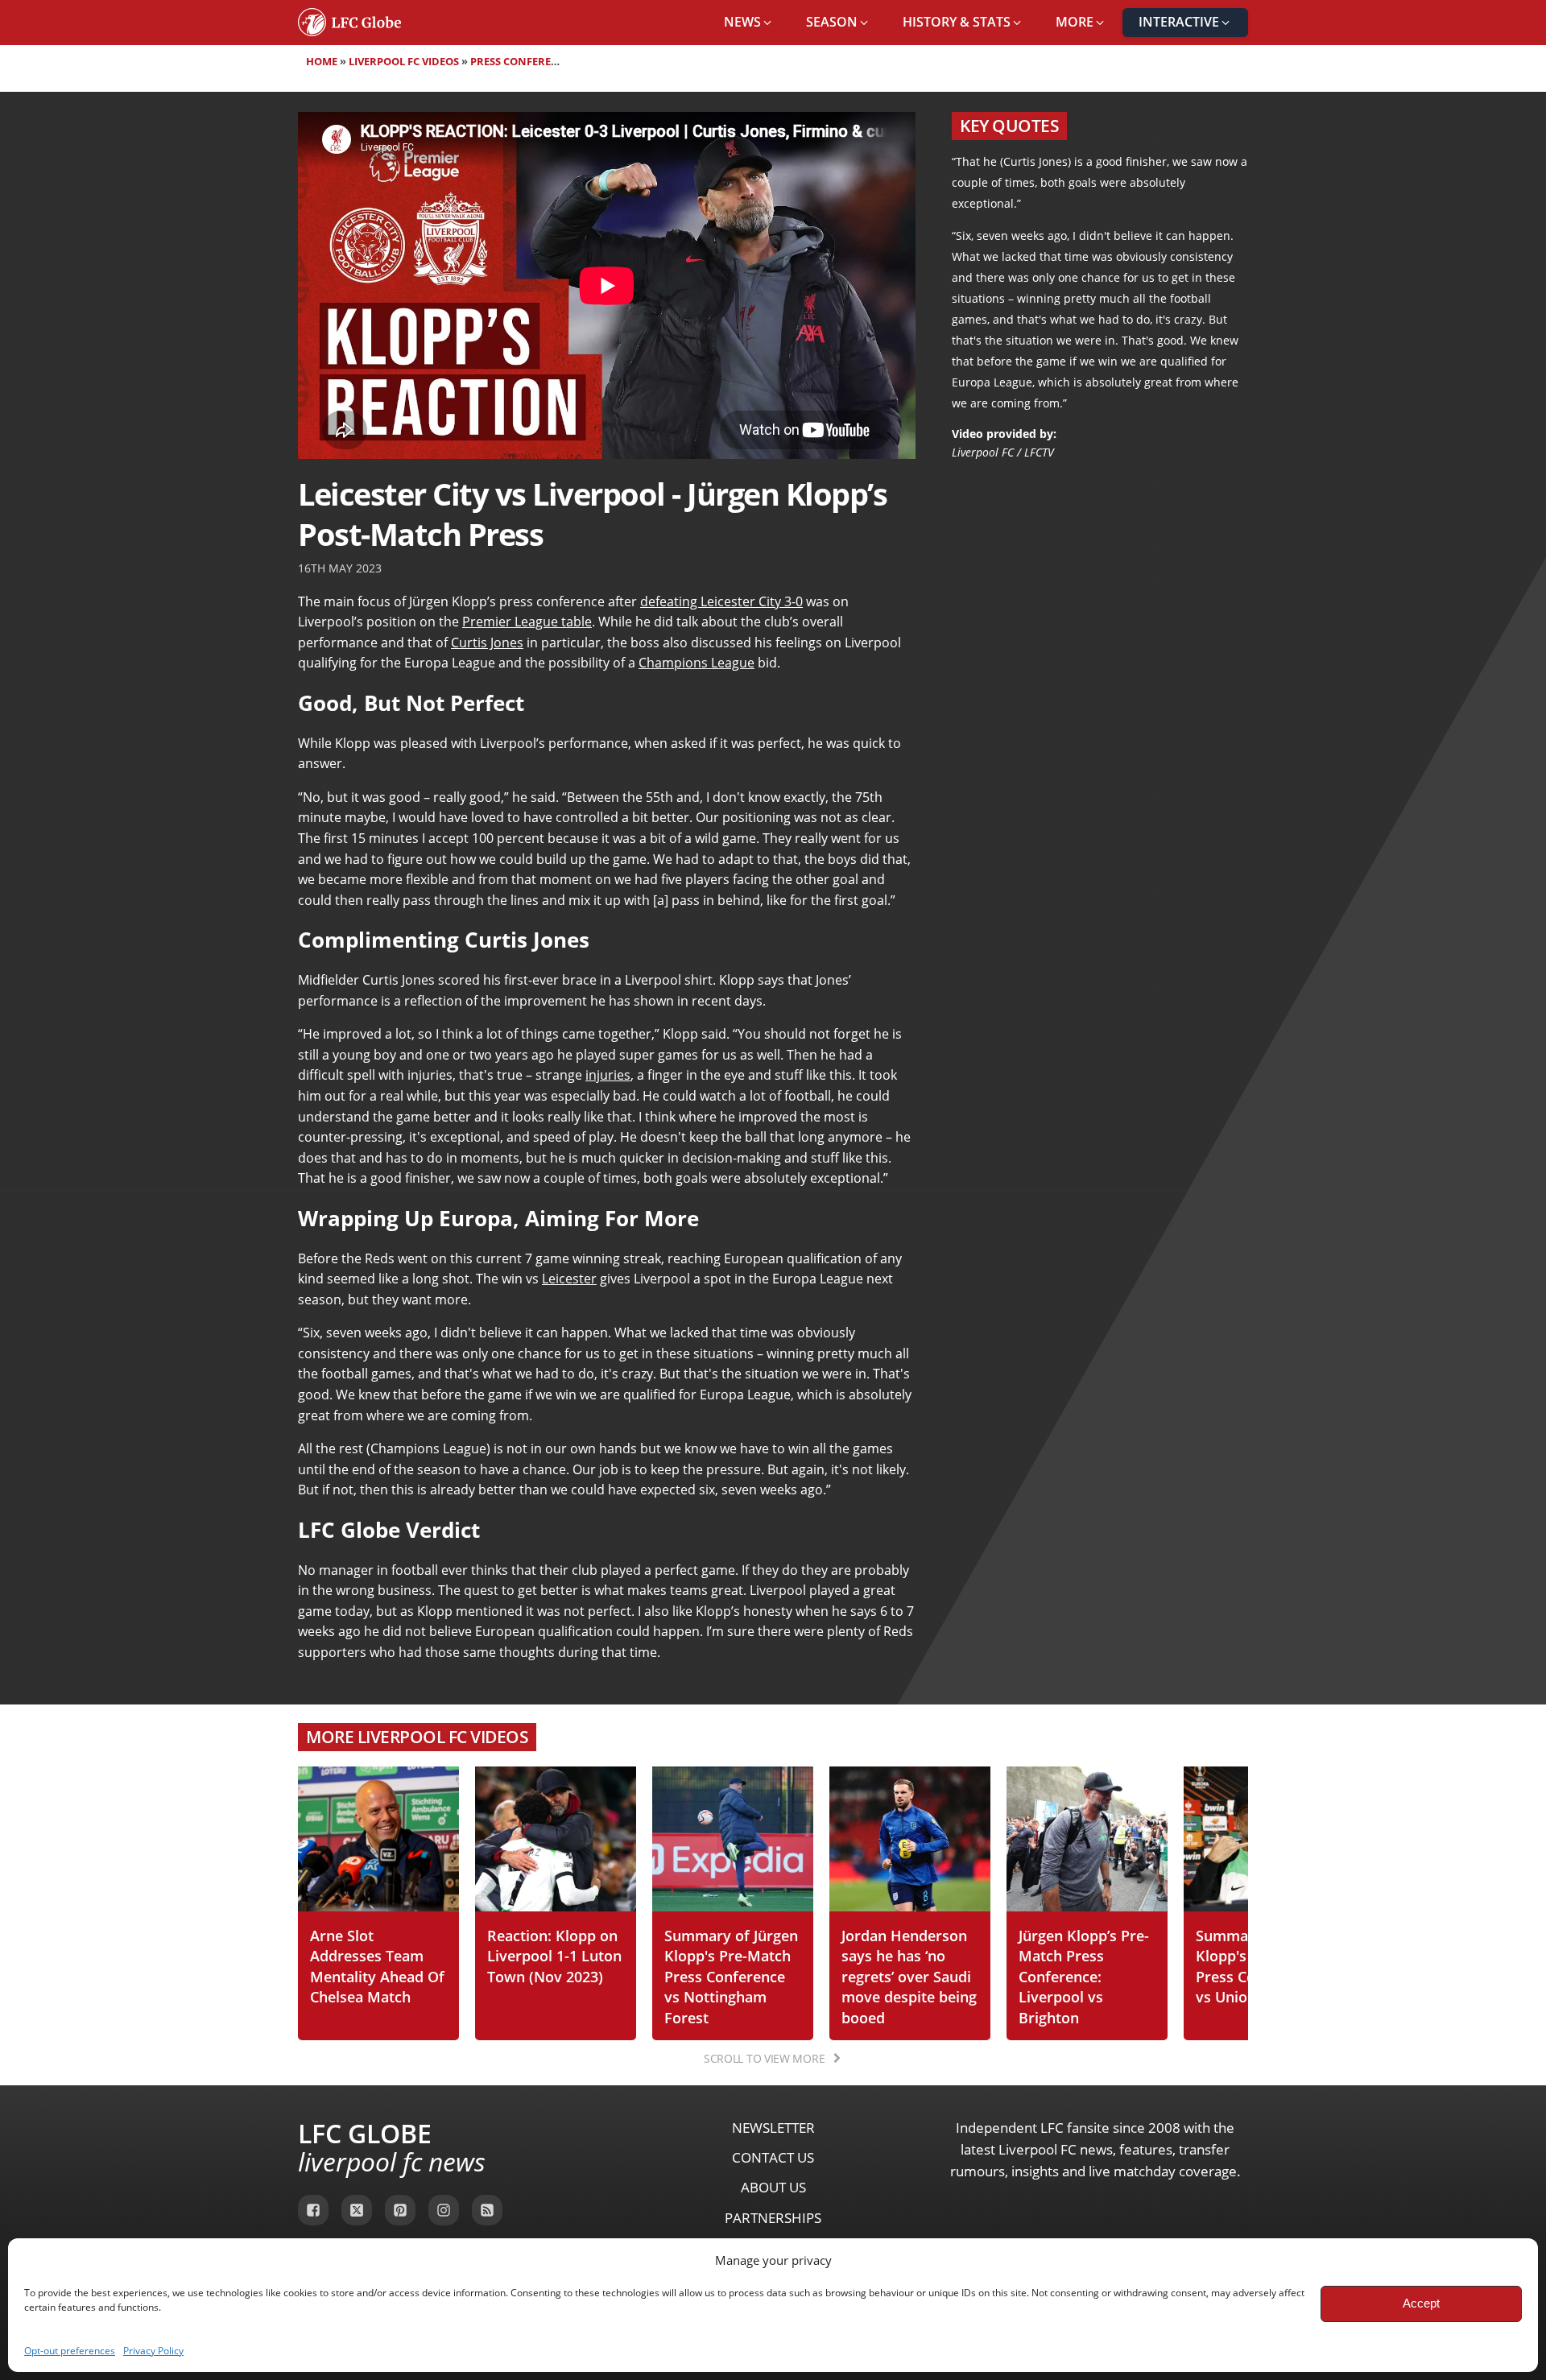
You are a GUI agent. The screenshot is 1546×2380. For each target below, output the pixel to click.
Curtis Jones (487, 643)
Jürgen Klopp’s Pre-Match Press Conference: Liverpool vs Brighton (1084, 1976)
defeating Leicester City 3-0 (721, 601)
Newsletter (773, 2128)
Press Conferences (524, 61)
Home (322, 61)
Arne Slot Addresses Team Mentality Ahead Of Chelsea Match (377, 1966)
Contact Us (773, 2157)
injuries (608, 1075)
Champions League (697, 663)
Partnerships (773, 2218)
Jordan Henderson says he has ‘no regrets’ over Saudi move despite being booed (909, 1976)
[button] (749, 23)
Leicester (569, 1279)
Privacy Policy (153, 2351)
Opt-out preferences (70, 2351)
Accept (1421, 2303)
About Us (773, 2187)
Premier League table (527, 622)
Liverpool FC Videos (404, 61)
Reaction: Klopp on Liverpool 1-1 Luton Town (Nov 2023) (554, 1956)
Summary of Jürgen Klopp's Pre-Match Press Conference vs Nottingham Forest (731, 1976)
